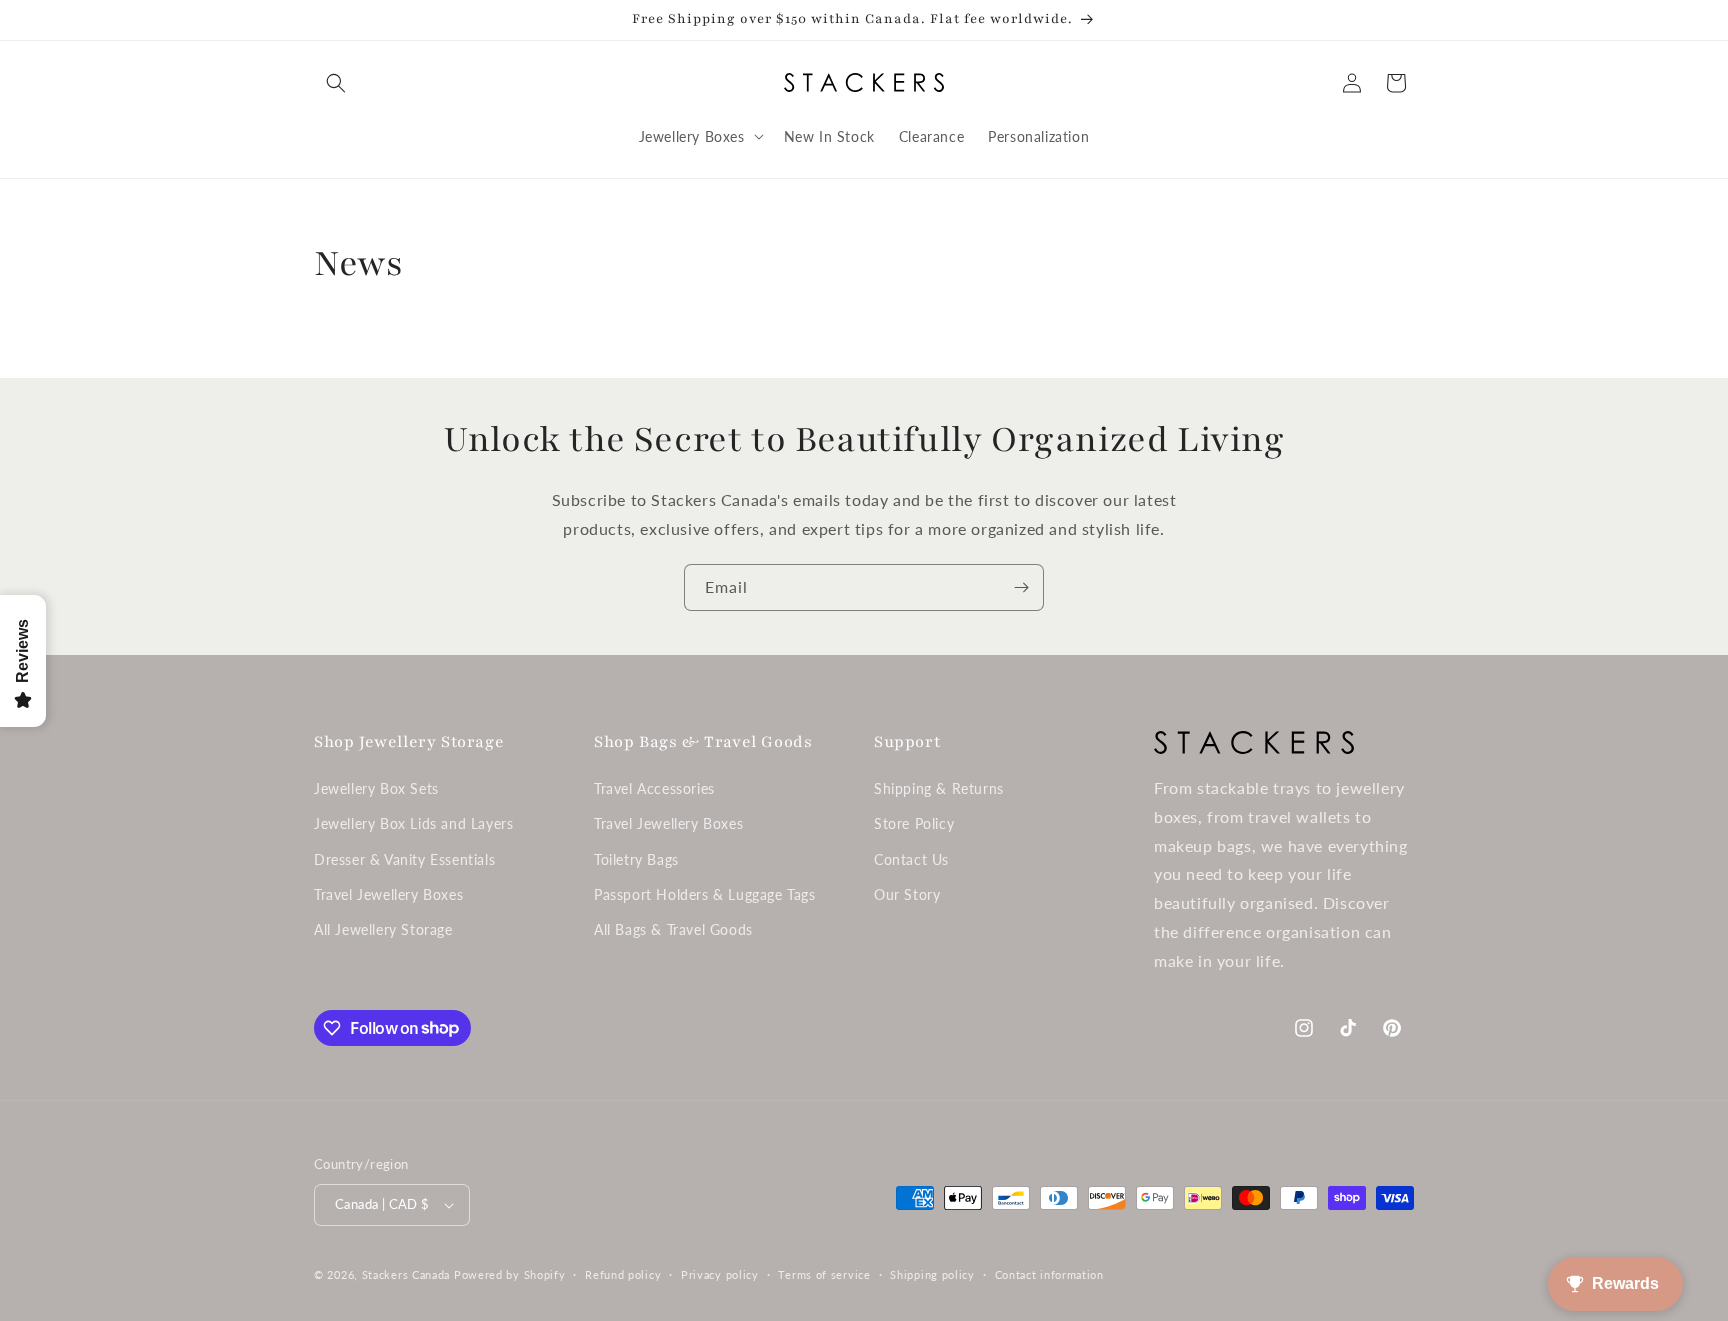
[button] (336, 83)
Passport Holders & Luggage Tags (705, 894)
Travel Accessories (654, 788)
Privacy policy (720, 1274)
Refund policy (623, 1274)
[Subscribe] (1021, 587)
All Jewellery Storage (383, 929)
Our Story (907, 894)
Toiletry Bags (636, 859)
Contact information (1049, 1274)
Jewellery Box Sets (376, 788)
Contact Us (911, 859)
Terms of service (824, 1274)
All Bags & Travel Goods (673, 929)
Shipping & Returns (939, 788)
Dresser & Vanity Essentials (404, 859)
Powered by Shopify (510, 1274)
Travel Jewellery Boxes (388, 894)
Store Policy (914, 823)
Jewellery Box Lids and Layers (413, 823)
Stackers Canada (406, 1274)
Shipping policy (932, 1274)
